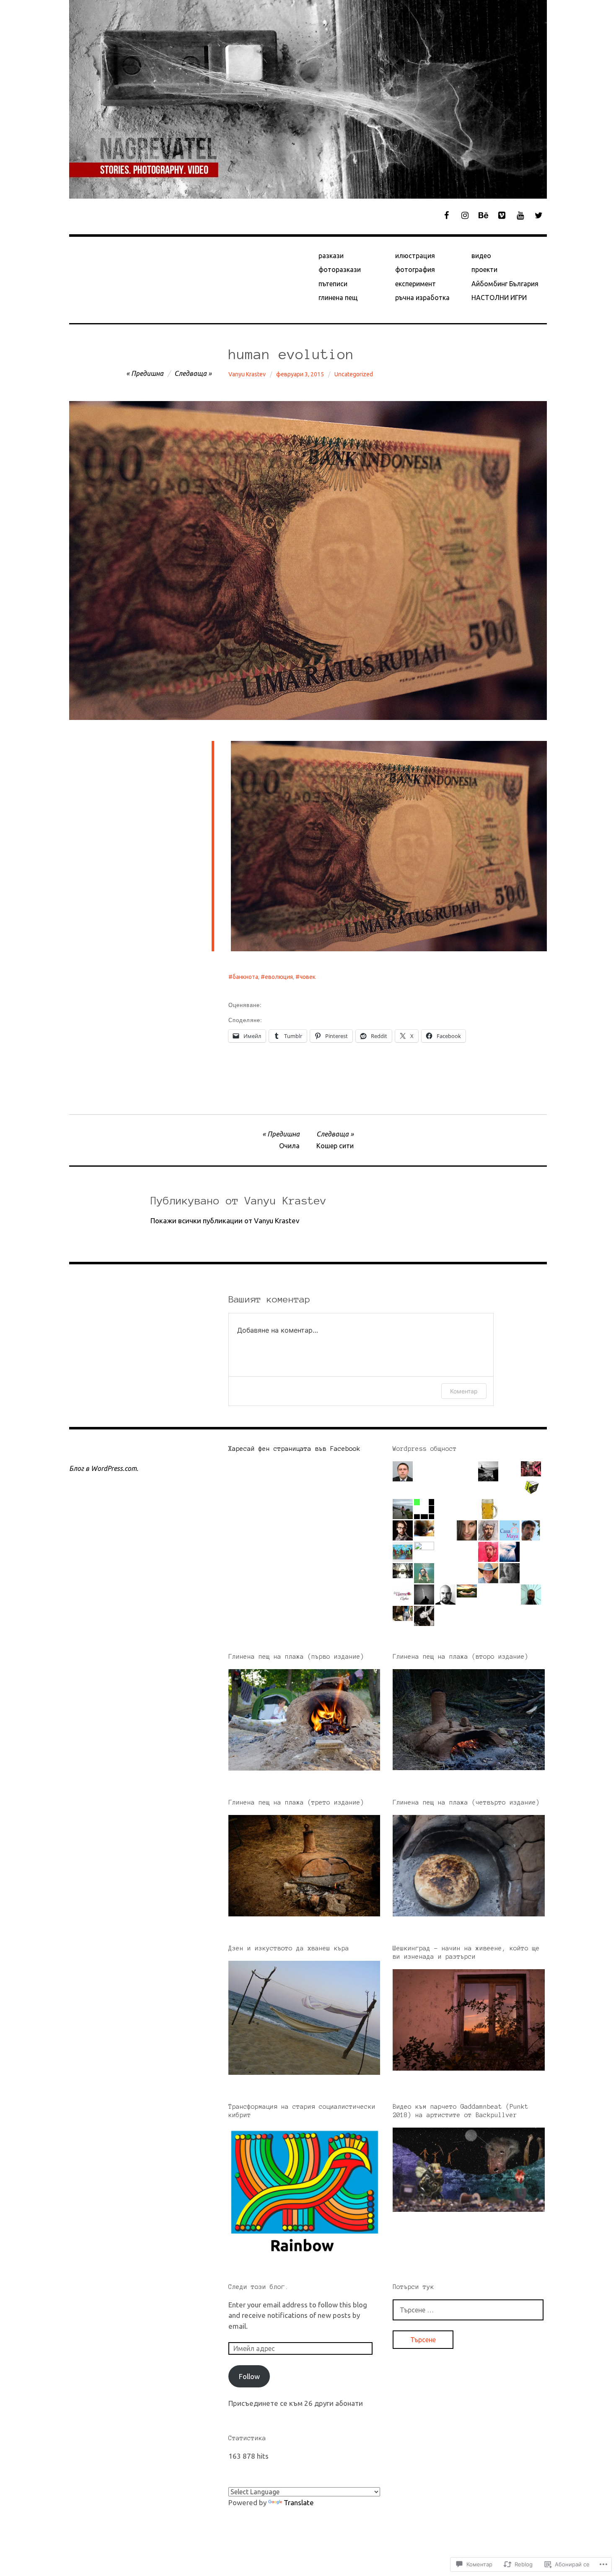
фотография (415, 269)
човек (308, 977)
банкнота (245, 977)
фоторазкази (340, 269)
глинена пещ (338, 298)
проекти (484, 269)
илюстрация (415, 256)
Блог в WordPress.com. (104, 1468)
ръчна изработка (422, 298)
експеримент (415, 284)
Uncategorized (354, 374)
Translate (299, 2502)
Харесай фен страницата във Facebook (294, 1449)
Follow (249, 2376)
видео (481, 256)
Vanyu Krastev (247, 374)
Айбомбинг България (505, 284)
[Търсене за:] (468, 2310)
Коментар (464, 1391)
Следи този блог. (259, 2287)
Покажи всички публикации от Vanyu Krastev (225, 1221)
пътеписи (333, 284)
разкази (331, 256)
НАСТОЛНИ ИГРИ (499, 298)
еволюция (279, 977)
